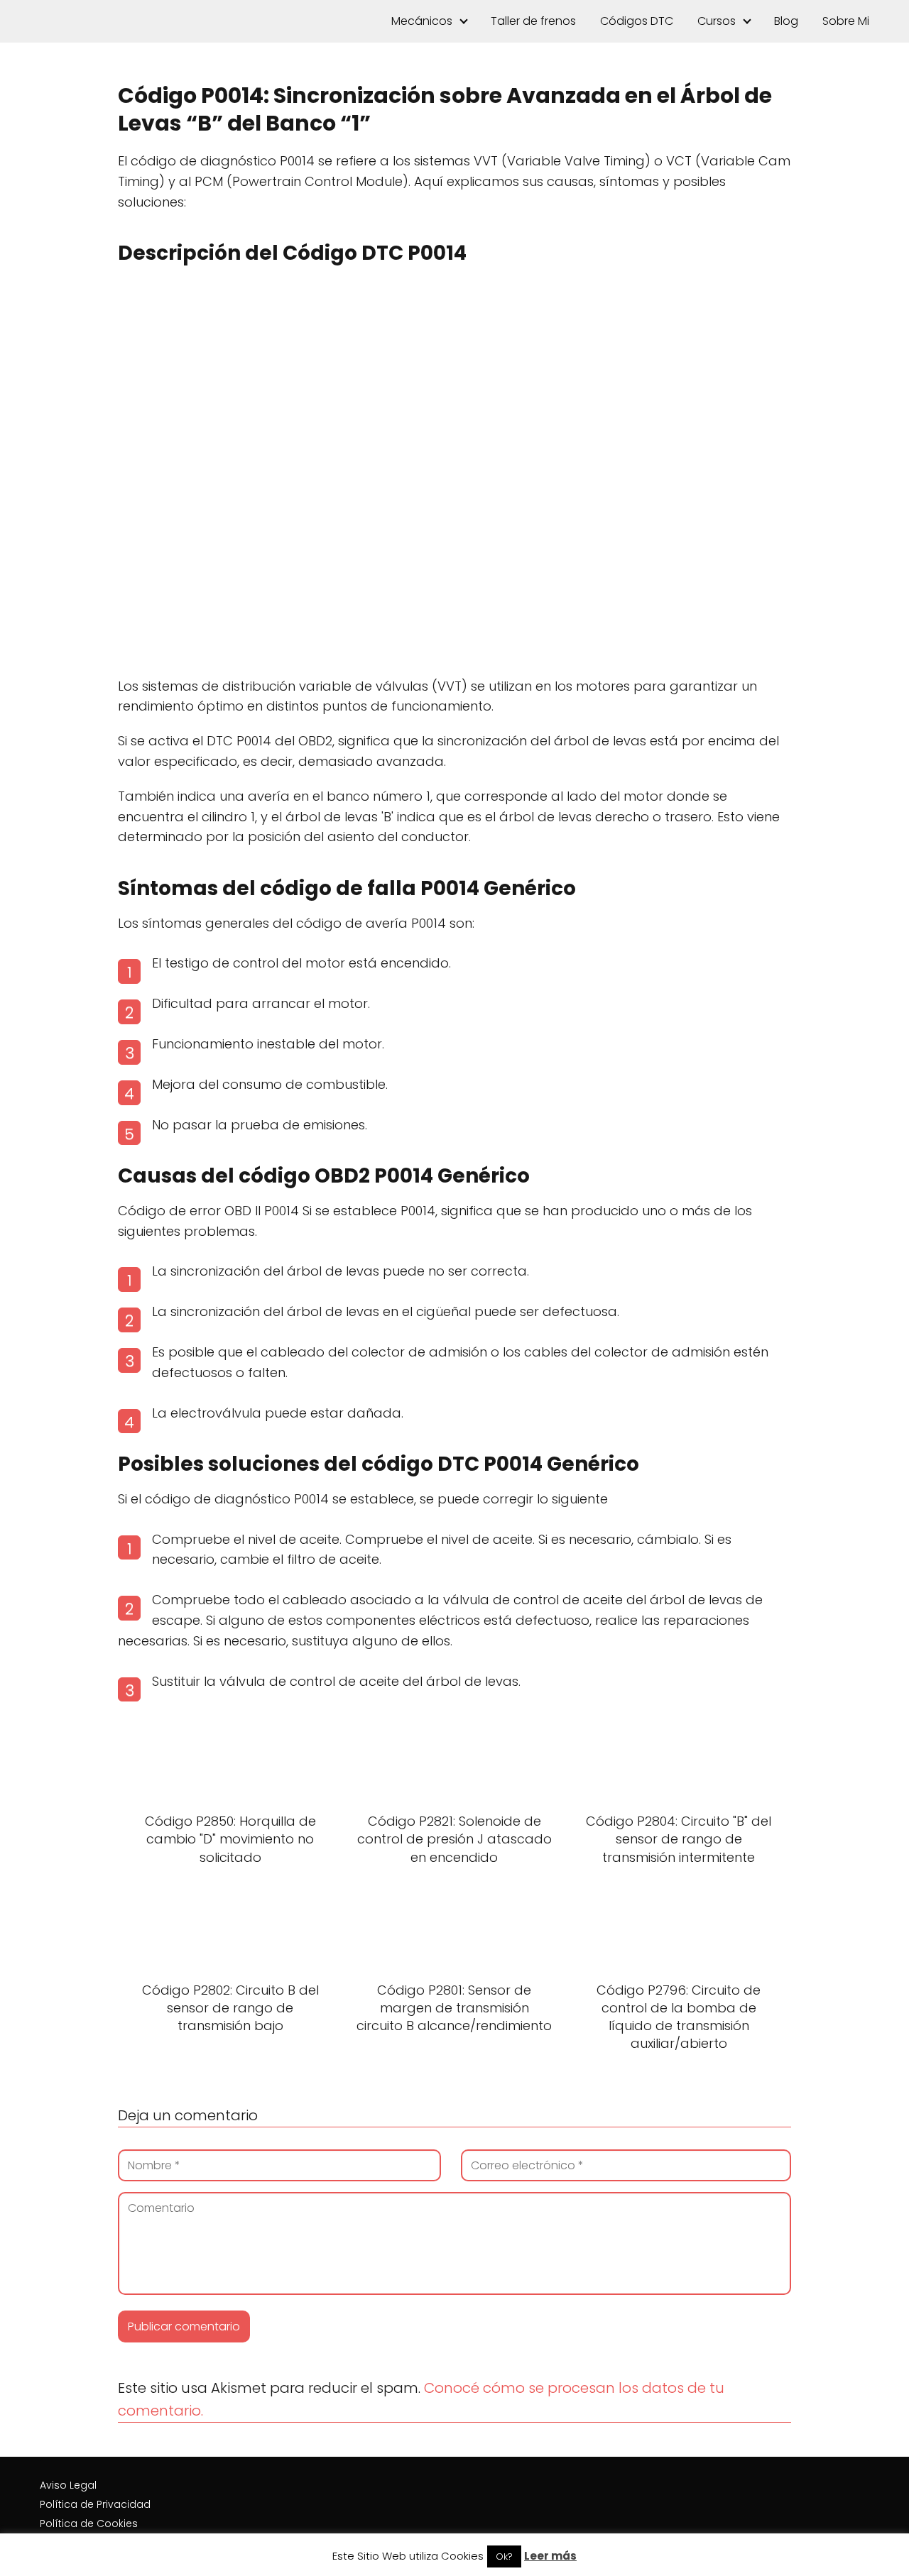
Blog (786, 21)
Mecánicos (422, 21)
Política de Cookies (89, 2523)
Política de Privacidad (95, 2504)
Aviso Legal (68, 2485)
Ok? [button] (504, 2556)
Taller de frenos (533, 21)
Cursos (717, 21)
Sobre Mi (846, 21)
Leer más (550, 2556)
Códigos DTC (637, 21)
